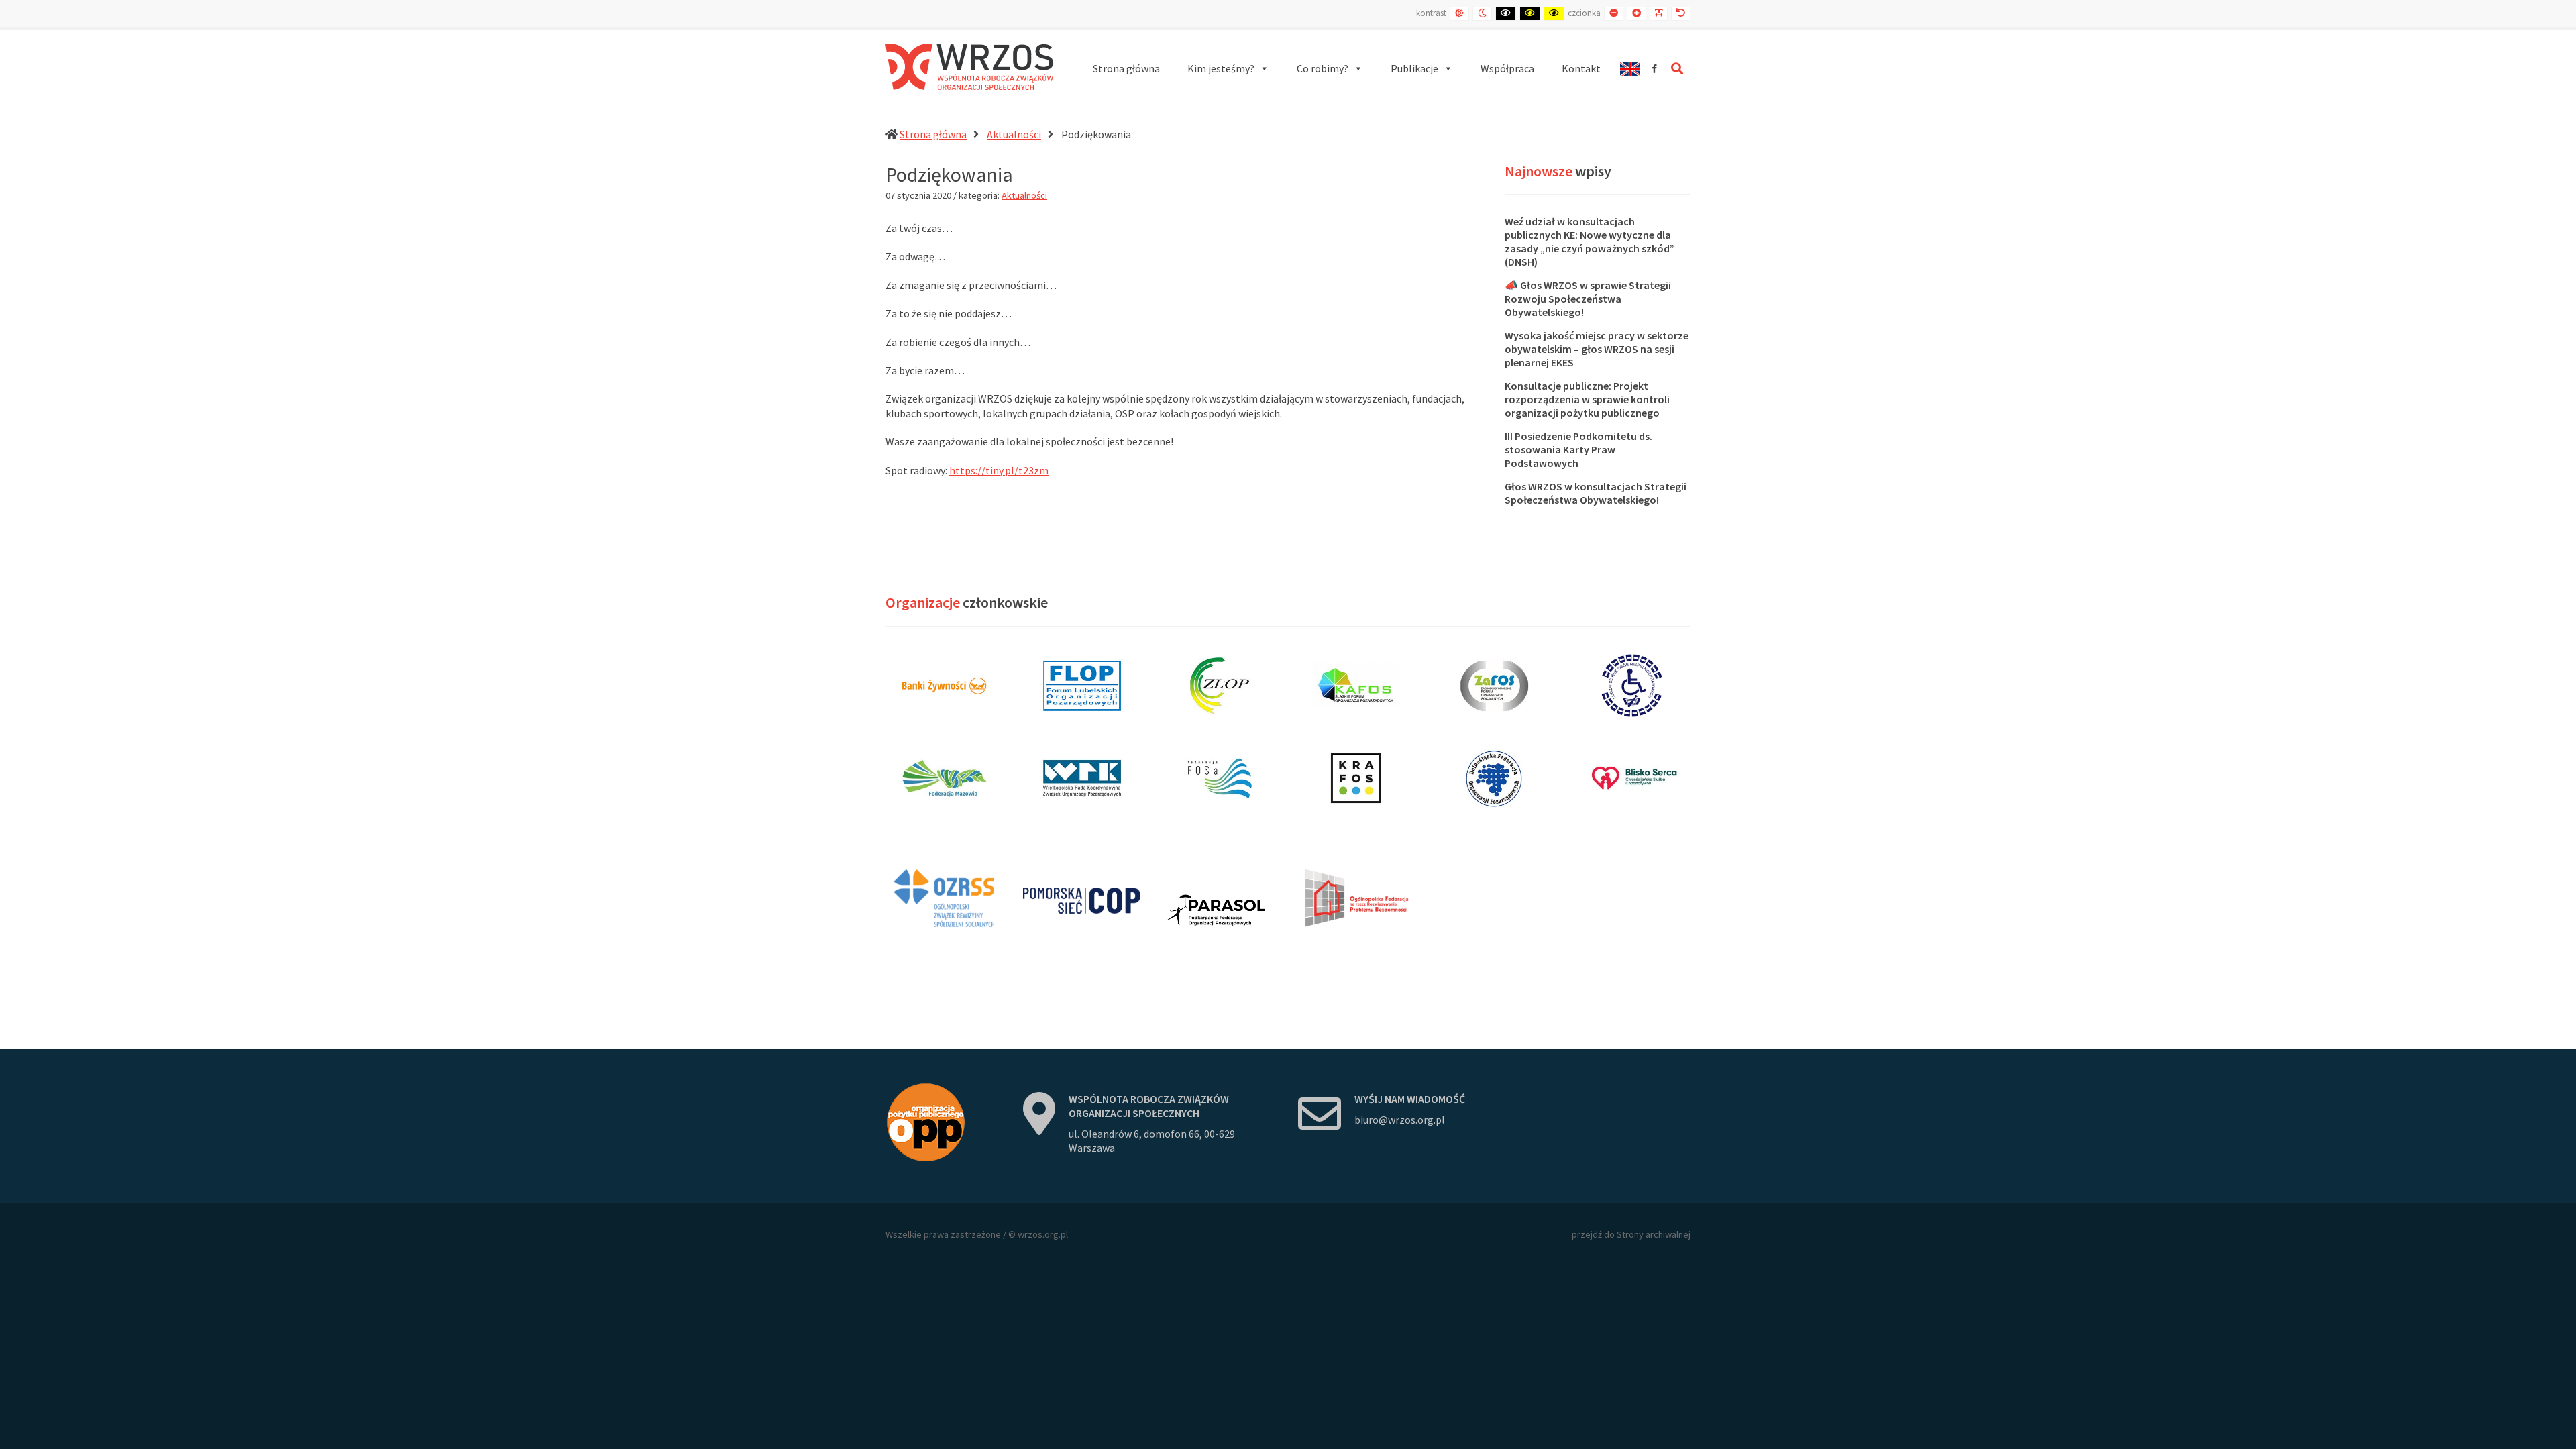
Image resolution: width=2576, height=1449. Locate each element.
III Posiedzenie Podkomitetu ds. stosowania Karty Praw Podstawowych (1578, 449)
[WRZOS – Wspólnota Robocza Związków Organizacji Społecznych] (969, 67)
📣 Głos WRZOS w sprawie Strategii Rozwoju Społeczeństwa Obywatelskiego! (1588, 299)
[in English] (1630, 69)
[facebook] (1654, 69)
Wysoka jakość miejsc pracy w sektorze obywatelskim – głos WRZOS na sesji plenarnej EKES (1597, 349)
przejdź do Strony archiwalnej (1631, 1234)
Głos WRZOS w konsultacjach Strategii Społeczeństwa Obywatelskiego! (1596, 493)
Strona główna (933, 134)
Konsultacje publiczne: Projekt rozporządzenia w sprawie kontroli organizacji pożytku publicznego (1587, 399)
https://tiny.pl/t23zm (999, 470)
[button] (1228, 69)
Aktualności (1014, 134)
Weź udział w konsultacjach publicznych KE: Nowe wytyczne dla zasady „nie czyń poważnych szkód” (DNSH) (1590, 241)
